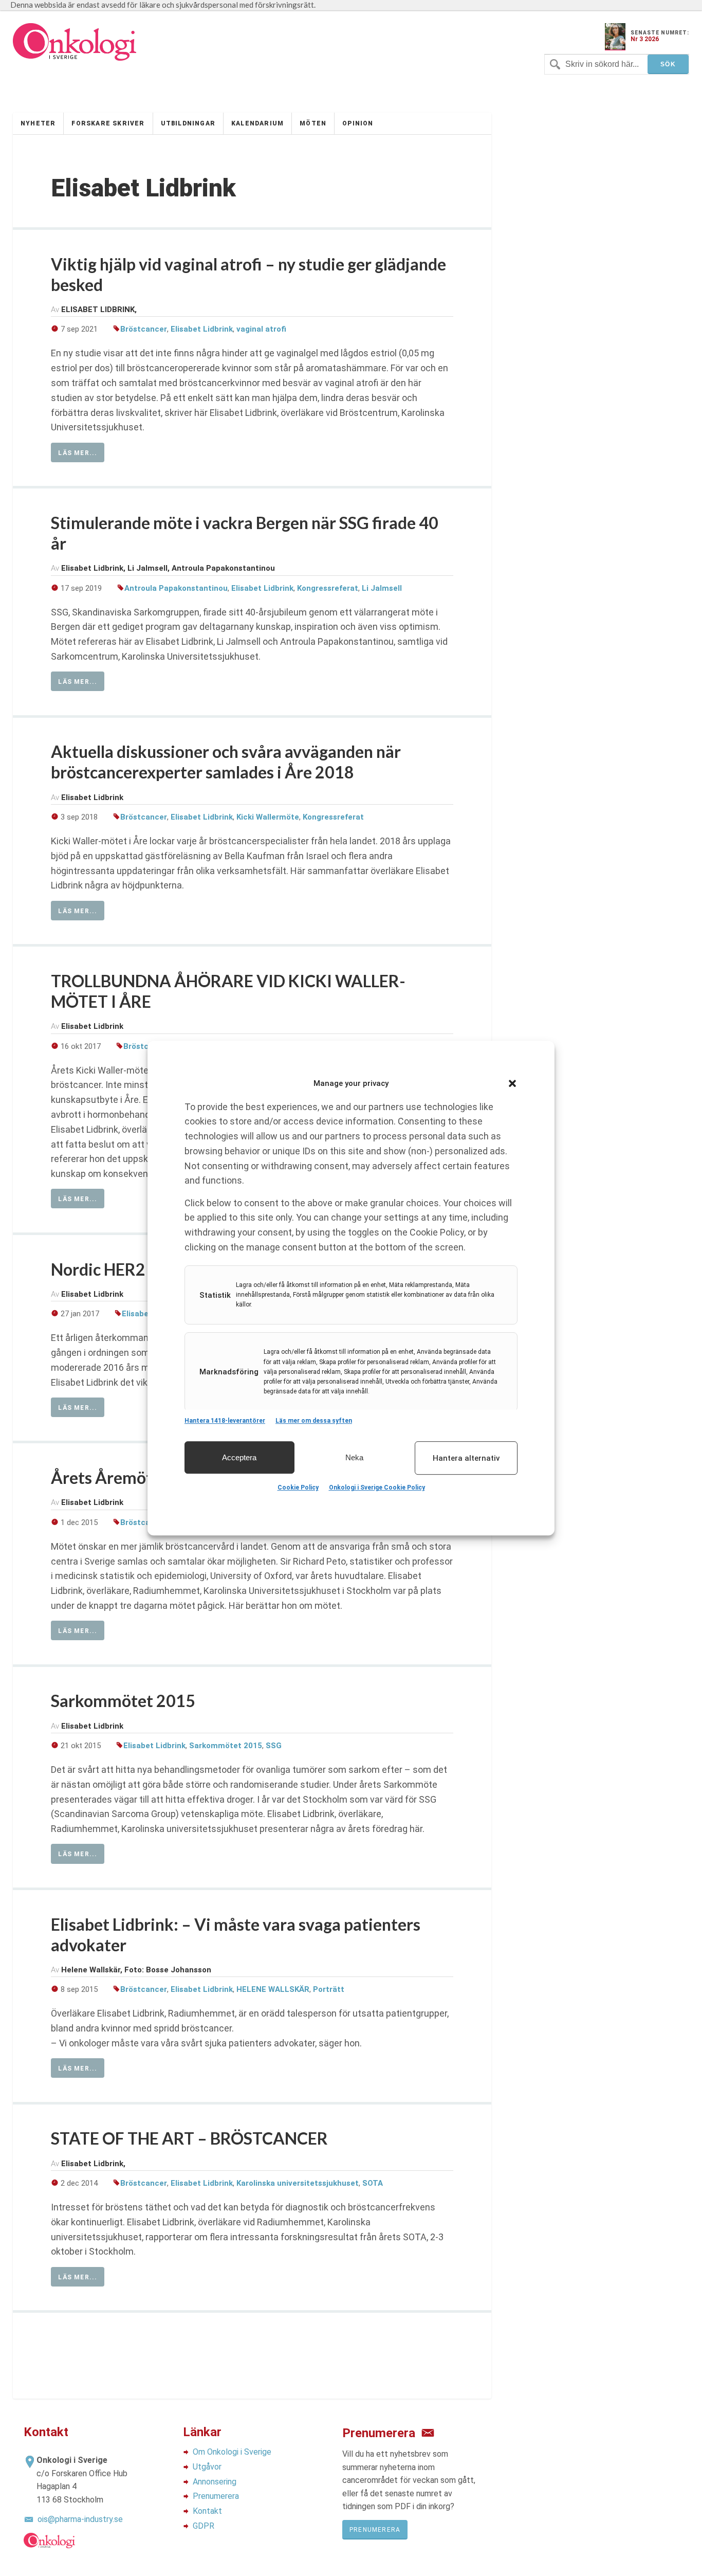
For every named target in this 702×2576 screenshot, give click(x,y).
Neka (354, 1457)
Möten (313, 123)
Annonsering (215, 2482)
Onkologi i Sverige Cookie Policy (377, 1487)
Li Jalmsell (382, 588)
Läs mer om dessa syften (314, 1421)
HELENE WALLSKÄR (273, 1989)
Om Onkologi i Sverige (232, 2452)
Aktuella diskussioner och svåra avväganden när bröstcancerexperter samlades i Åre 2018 (226, 762)
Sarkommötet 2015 (123, 1701)
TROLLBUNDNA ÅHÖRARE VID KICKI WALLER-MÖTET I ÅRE (228, 991)
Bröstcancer (144, 329)
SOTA (373, 2183)
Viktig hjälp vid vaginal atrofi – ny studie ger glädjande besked (248, 274)
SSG (274, 1746)
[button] (512, 1083)
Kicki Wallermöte (268, 817)
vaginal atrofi (261, 329)
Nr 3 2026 (645, 39)
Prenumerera (216, 2496)
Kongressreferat (328, 588)
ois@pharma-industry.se (80, 2519)
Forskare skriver (108, 123)
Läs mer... (78, 453)
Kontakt (207, 2511)
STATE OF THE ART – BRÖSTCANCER (189, 2138)
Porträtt (329, 1989)
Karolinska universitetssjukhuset (298, 2183)
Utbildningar (188, 123)
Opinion (358, 123)
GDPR (204, 2526)
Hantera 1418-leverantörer (225, 1421)
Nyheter (38, 123)
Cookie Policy (298, 1487)
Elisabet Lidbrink (202, 329)
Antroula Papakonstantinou (176, 588)
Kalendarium (257, 123)
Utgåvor (207, 2467)
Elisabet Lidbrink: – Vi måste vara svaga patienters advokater (236, 1935)
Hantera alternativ (466, 1458)
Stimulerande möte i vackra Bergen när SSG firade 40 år (245, 533)
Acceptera (239, 1457)
